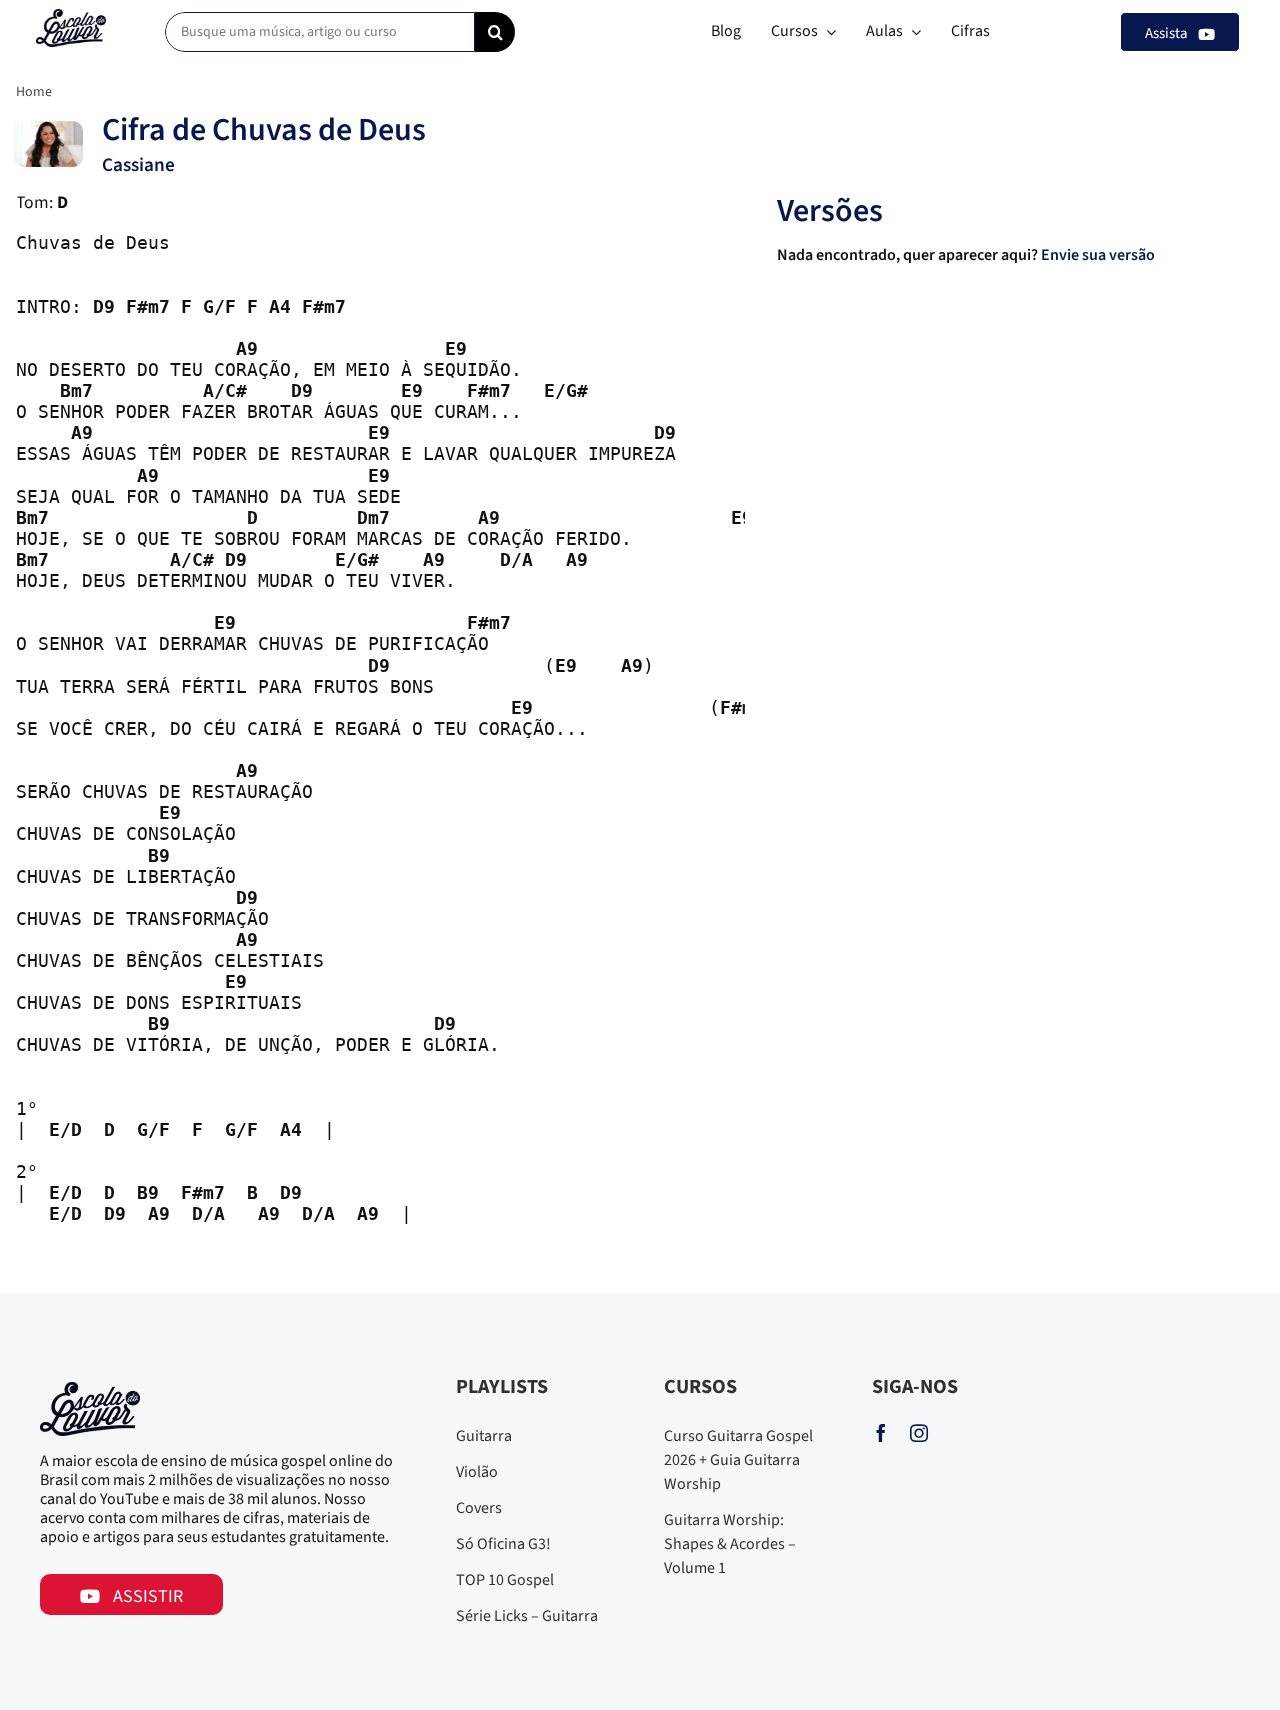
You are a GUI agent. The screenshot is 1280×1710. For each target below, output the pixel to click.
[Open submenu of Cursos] (827, 32)
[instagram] (919, 1433)
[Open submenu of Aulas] (912, 32)
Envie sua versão (1099, 255)
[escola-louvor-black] (71, 17)
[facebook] (881, 1433)
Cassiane (138, 165)
